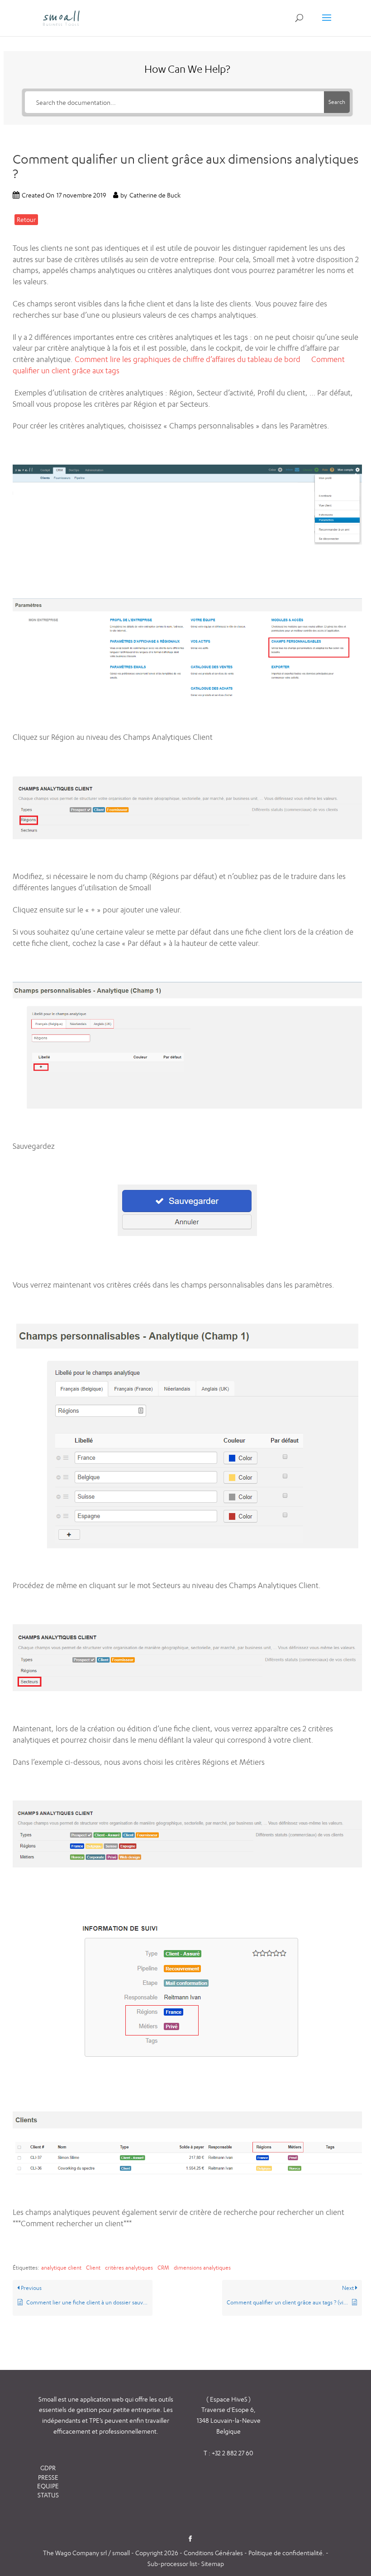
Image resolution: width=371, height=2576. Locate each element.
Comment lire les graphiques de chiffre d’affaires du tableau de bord (188, 359)
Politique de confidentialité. (286, 2553)
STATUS (48, 2495)
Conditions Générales (214, 2553)
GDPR (48, 2468)
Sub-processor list (172, 2564)
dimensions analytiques (202, 2268)
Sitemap (213, 2564)
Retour (26, 219)
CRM (163, 2268)
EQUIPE (48, 2486)
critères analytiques (129, 2268)
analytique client (61, 2268)
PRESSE (48, 2477)
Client (93, 2268)
